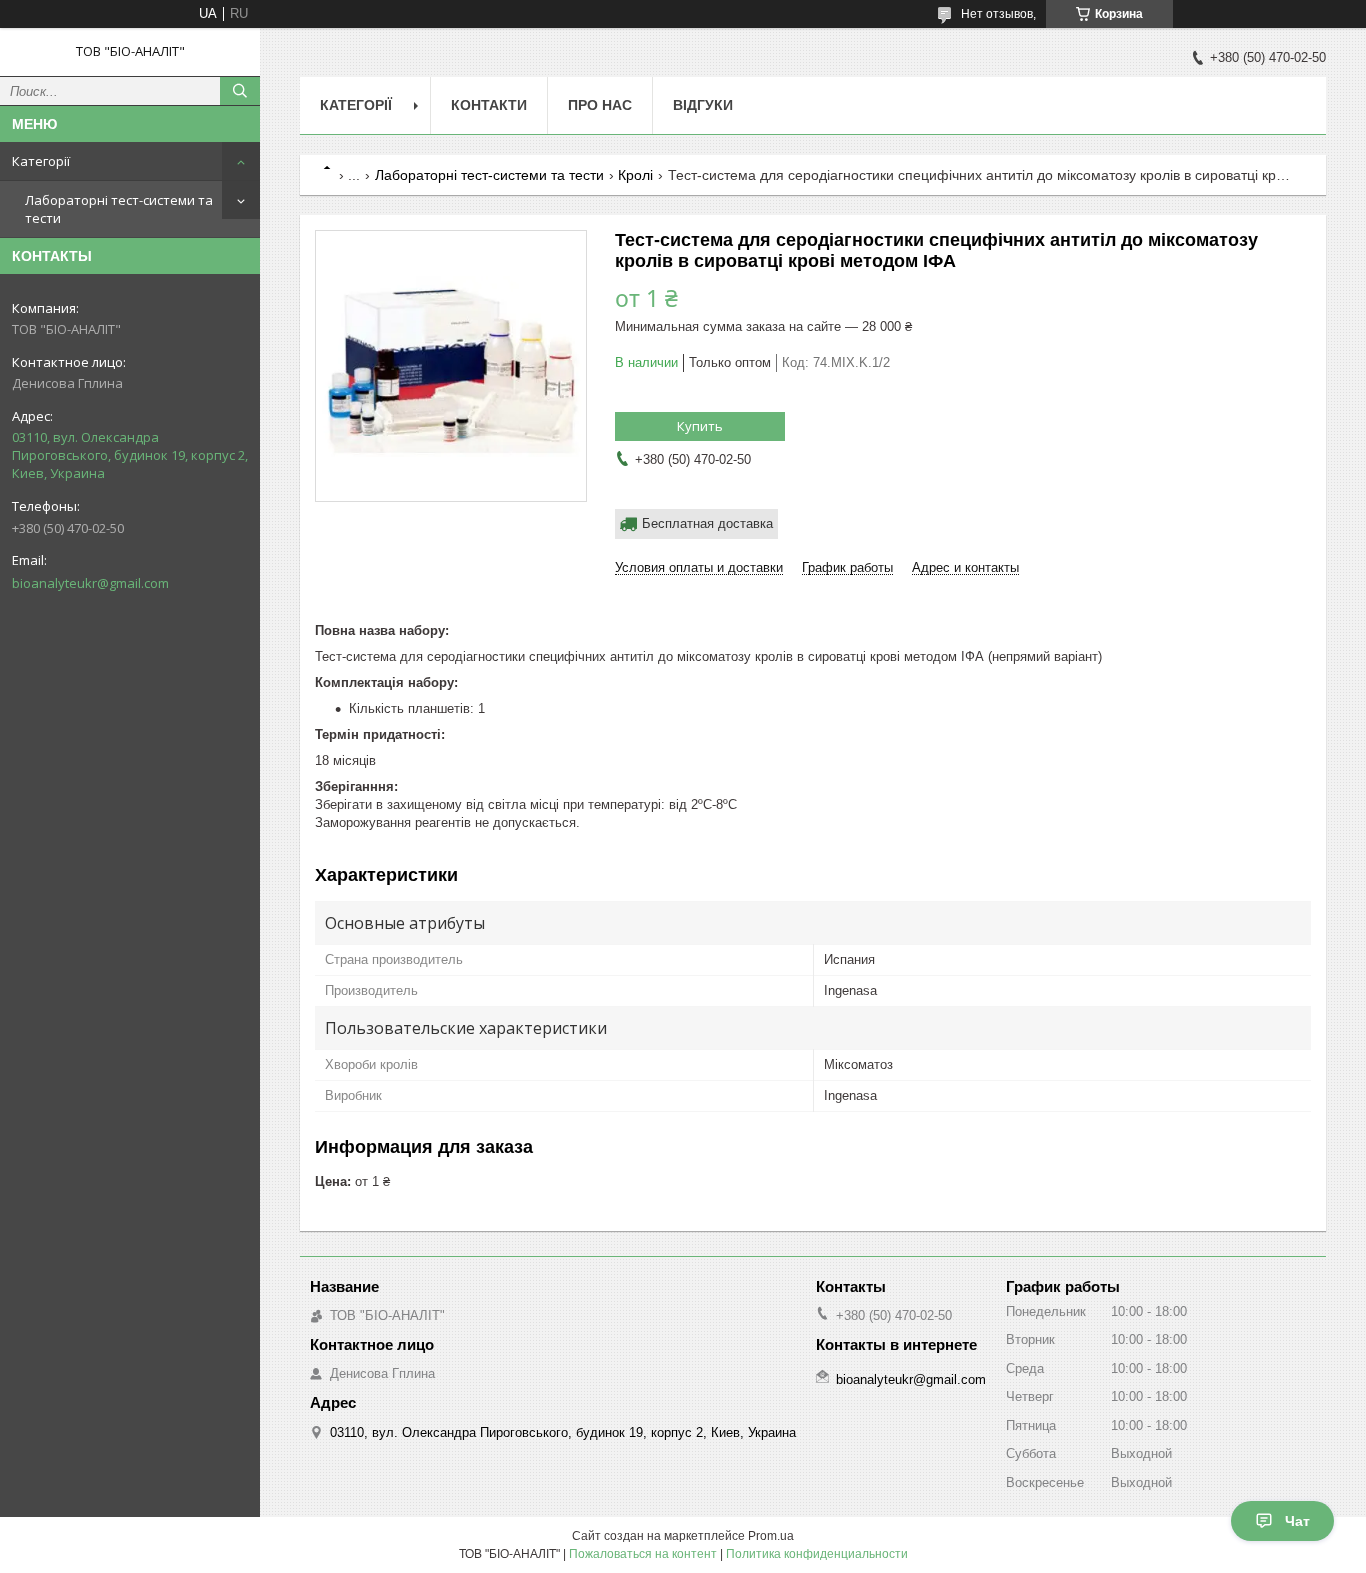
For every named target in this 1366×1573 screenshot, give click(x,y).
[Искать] (240, 91)
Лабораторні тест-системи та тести (119, 209)
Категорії (41, 161)
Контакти (489, 105)
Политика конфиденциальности (817, 1554)
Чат (1297, 1521)
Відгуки (703, 105)
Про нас (600, 105)
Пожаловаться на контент (643, 1554)
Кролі (635, 175)
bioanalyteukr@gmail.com (90, 583)
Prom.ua (771, 1536)
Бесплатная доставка (707, 523)
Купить (700, 426)
